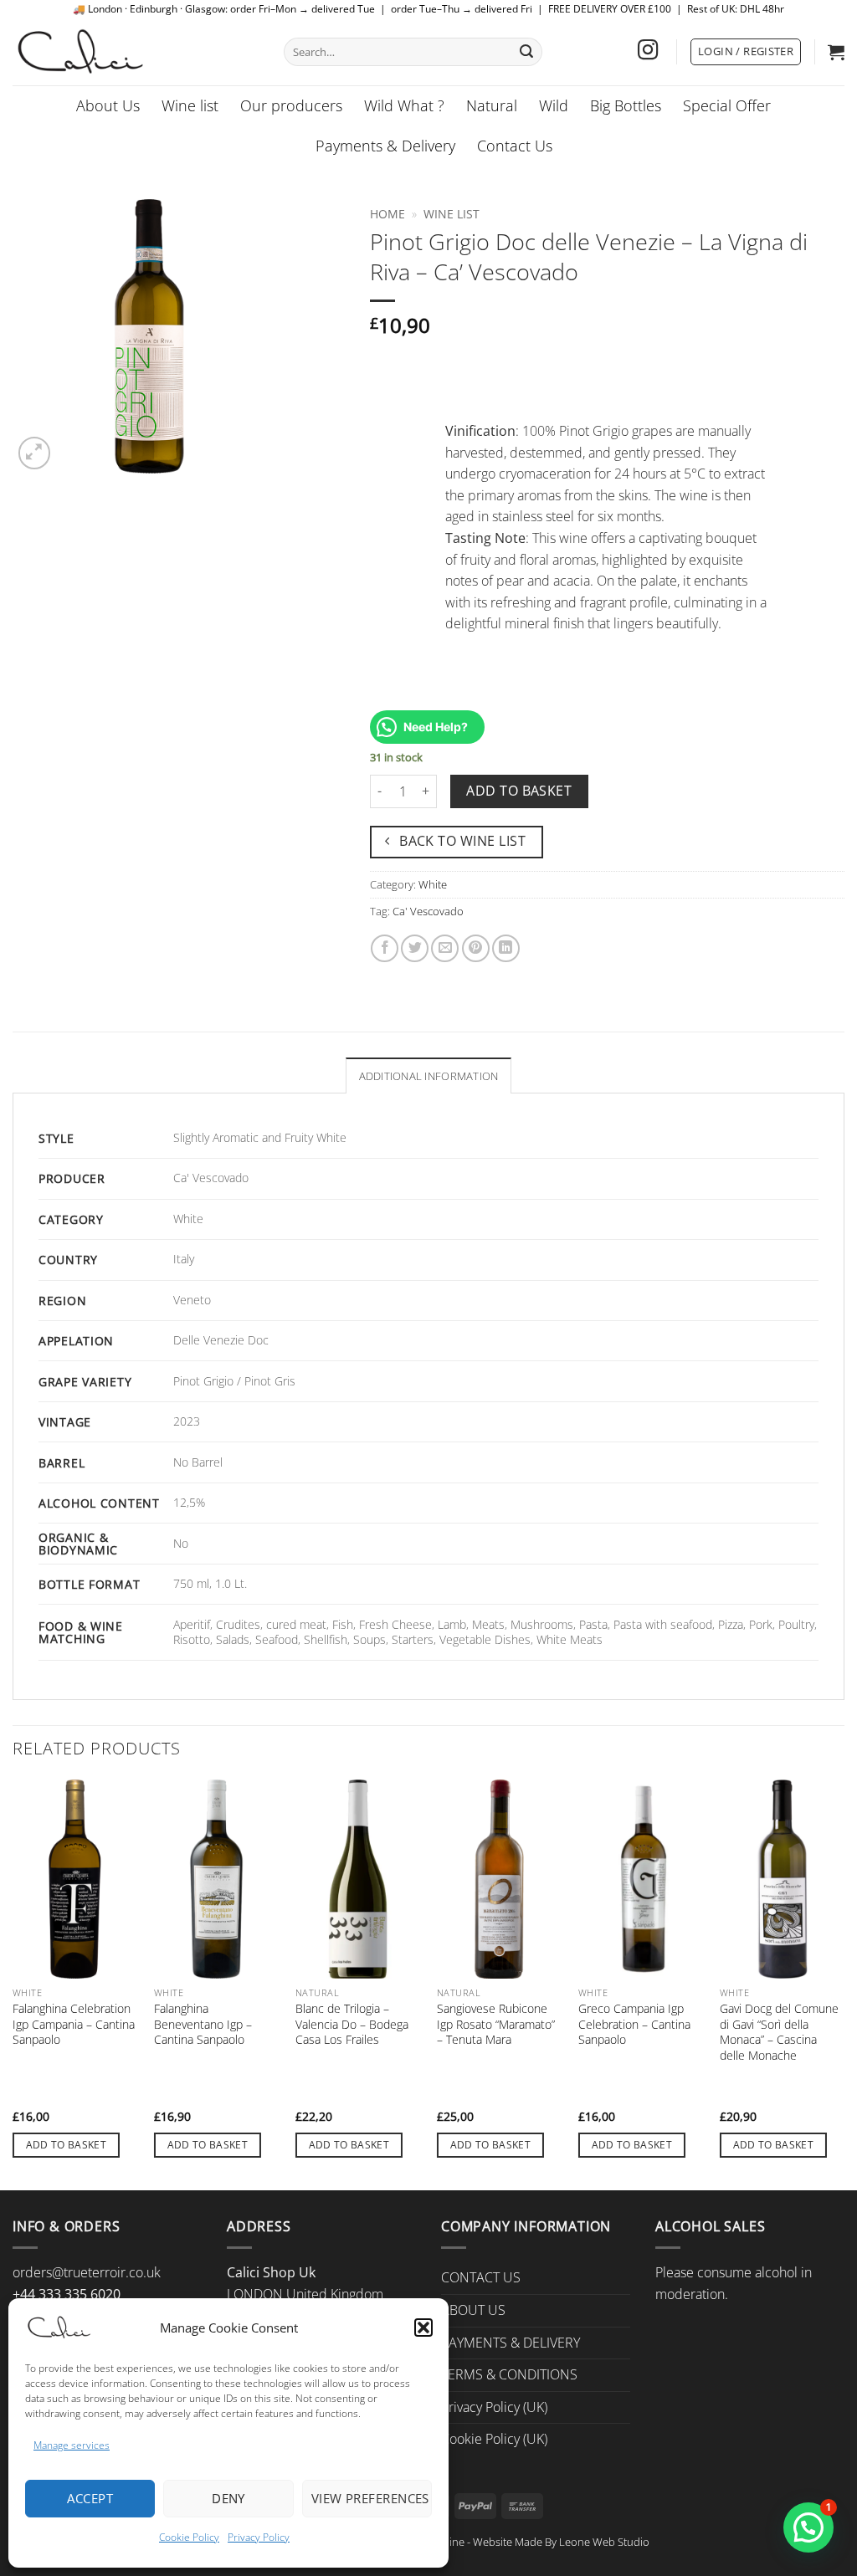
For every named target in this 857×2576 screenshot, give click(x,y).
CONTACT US (481, 2277)
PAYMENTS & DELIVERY (511, 2343)
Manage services (72, 2445)
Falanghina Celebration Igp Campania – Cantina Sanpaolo (74, 2024)
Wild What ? (404, 105)
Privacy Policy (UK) (494, 2407)
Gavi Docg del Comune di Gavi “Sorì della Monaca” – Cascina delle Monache (779, 2032)
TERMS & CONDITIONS (509, 2374)
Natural (492, 105)
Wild (554, 105)
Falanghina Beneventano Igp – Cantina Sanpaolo (203, 2024)
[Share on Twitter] (415, 948)
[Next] (844, 1983)
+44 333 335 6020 (67, 2294)
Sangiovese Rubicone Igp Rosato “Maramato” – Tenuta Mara (496, 2024)
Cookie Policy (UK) (494, 2439)
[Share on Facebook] (385, 948)
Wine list (190, 105)
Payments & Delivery (385, 146)
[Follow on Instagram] (648, 51)
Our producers (291, 105)
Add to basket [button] (67, 2145)
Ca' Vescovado (428, 911)
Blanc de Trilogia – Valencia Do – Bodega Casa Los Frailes (352, 2024)
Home (387, 214)
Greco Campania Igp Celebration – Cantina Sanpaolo (634, 2024)
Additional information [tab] (429, 1076)
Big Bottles (626, 105)
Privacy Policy (259, 2537)
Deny (228, 2498)
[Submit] (526, 52)
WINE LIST (452, 214)
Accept (90, 2498)
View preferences (370, 2498)
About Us (108, 105)
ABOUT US (473, 2310)
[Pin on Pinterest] (476, 948)
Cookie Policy (189, 2537)
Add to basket (519, 791)
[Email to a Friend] (445, 948)
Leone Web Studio (604, 2542)
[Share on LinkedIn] (506, 948)
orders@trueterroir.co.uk (87, 2272)
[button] (423, 2328)
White (433, 884)
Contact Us (515, 146)
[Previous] (13, 1983)
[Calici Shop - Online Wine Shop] (136, 52)
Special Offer (727, 105)
